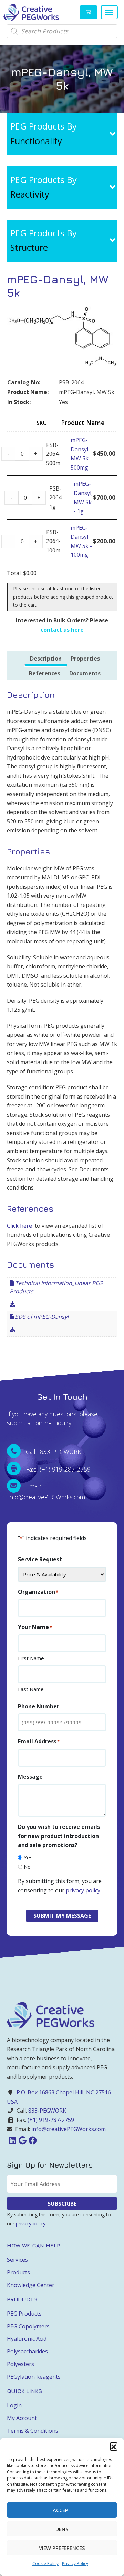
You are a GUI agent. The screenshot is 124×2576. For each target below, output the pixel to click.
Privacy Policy (75, 2563)
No (27, 1867)
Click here (19, 1226)
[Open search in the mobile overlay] (62, 31)
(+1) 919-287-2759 (51, 2120)
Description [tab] (46, 659)
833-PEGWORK (47, 2111)
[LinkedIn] (12, 2140)
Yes (28, 1857)
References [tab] (45, 673)
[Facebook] (33, 2140)
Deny (62, 2529)
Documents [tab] (85, 673)
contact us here (62, 630)
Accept (62, 2510)
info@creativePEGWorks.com (69, 2129)
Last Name (31, 1689)
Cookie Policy (45, 2563)
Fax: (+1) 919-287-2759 (58, 1469)
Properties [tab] (85, 659)
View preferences (62, 2548)
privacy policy (83, 1890)
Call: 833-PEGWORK (54, 1452)
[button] (114, 2446)
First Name (31, 1658)
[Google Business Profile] (22, 2140)
